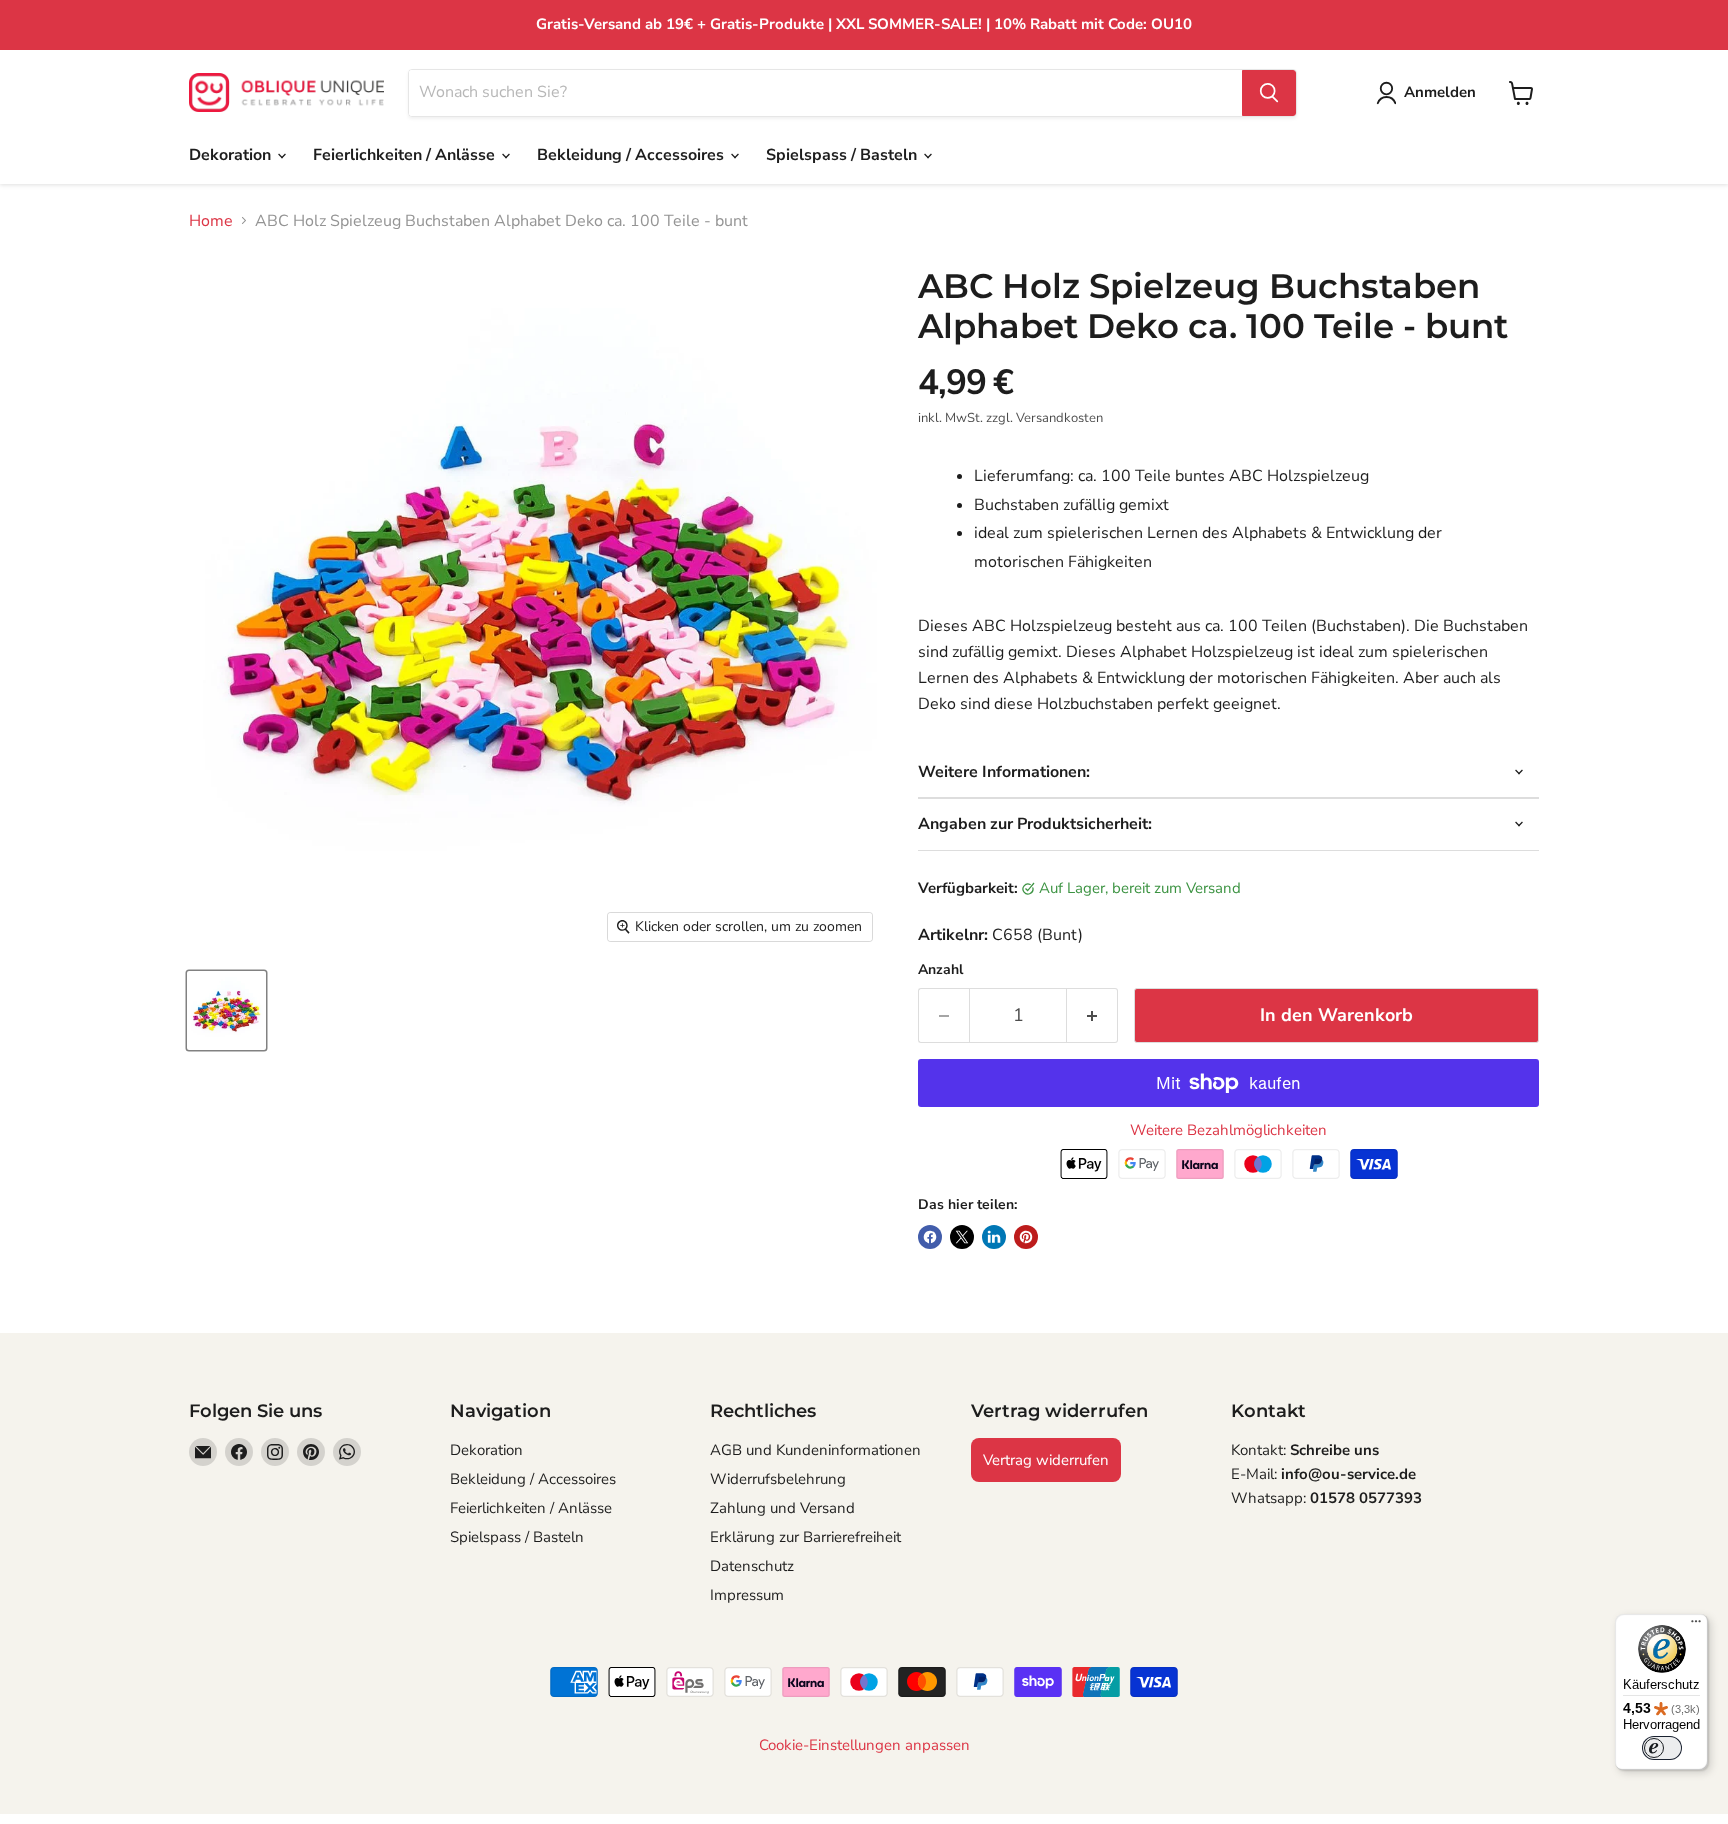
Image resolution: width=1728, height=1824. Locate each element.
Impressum (747, 1595)
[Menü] (1696, 1626)
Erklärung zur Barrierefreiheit (805, 1537)
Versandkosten (1059, 418)
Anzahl (940, 970)
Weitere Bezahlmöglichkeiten (1228, 1130)
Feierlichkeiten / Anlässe (406, 155)
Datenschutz (752, 1566)
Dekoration (232, 155)
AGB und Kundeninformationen (815, 1450)
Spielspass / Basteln (843, 155)
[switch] (1662, 1748)
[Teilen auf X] (962, 1237)
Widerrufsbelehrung (778, 1479)
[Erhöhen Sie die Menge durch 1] (1092, 1015)
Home (211, 221)
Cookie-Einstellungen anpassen (864, 1745)
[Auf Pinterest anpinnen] (1026, 1237)
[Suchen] (1269, 93)
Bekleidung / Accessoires (632, 155)
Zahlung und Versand (782, 1508)
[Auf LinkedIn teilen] (994, 1237)
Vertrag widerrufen (1046, 1460)
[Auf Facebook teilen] (930, 1237)
